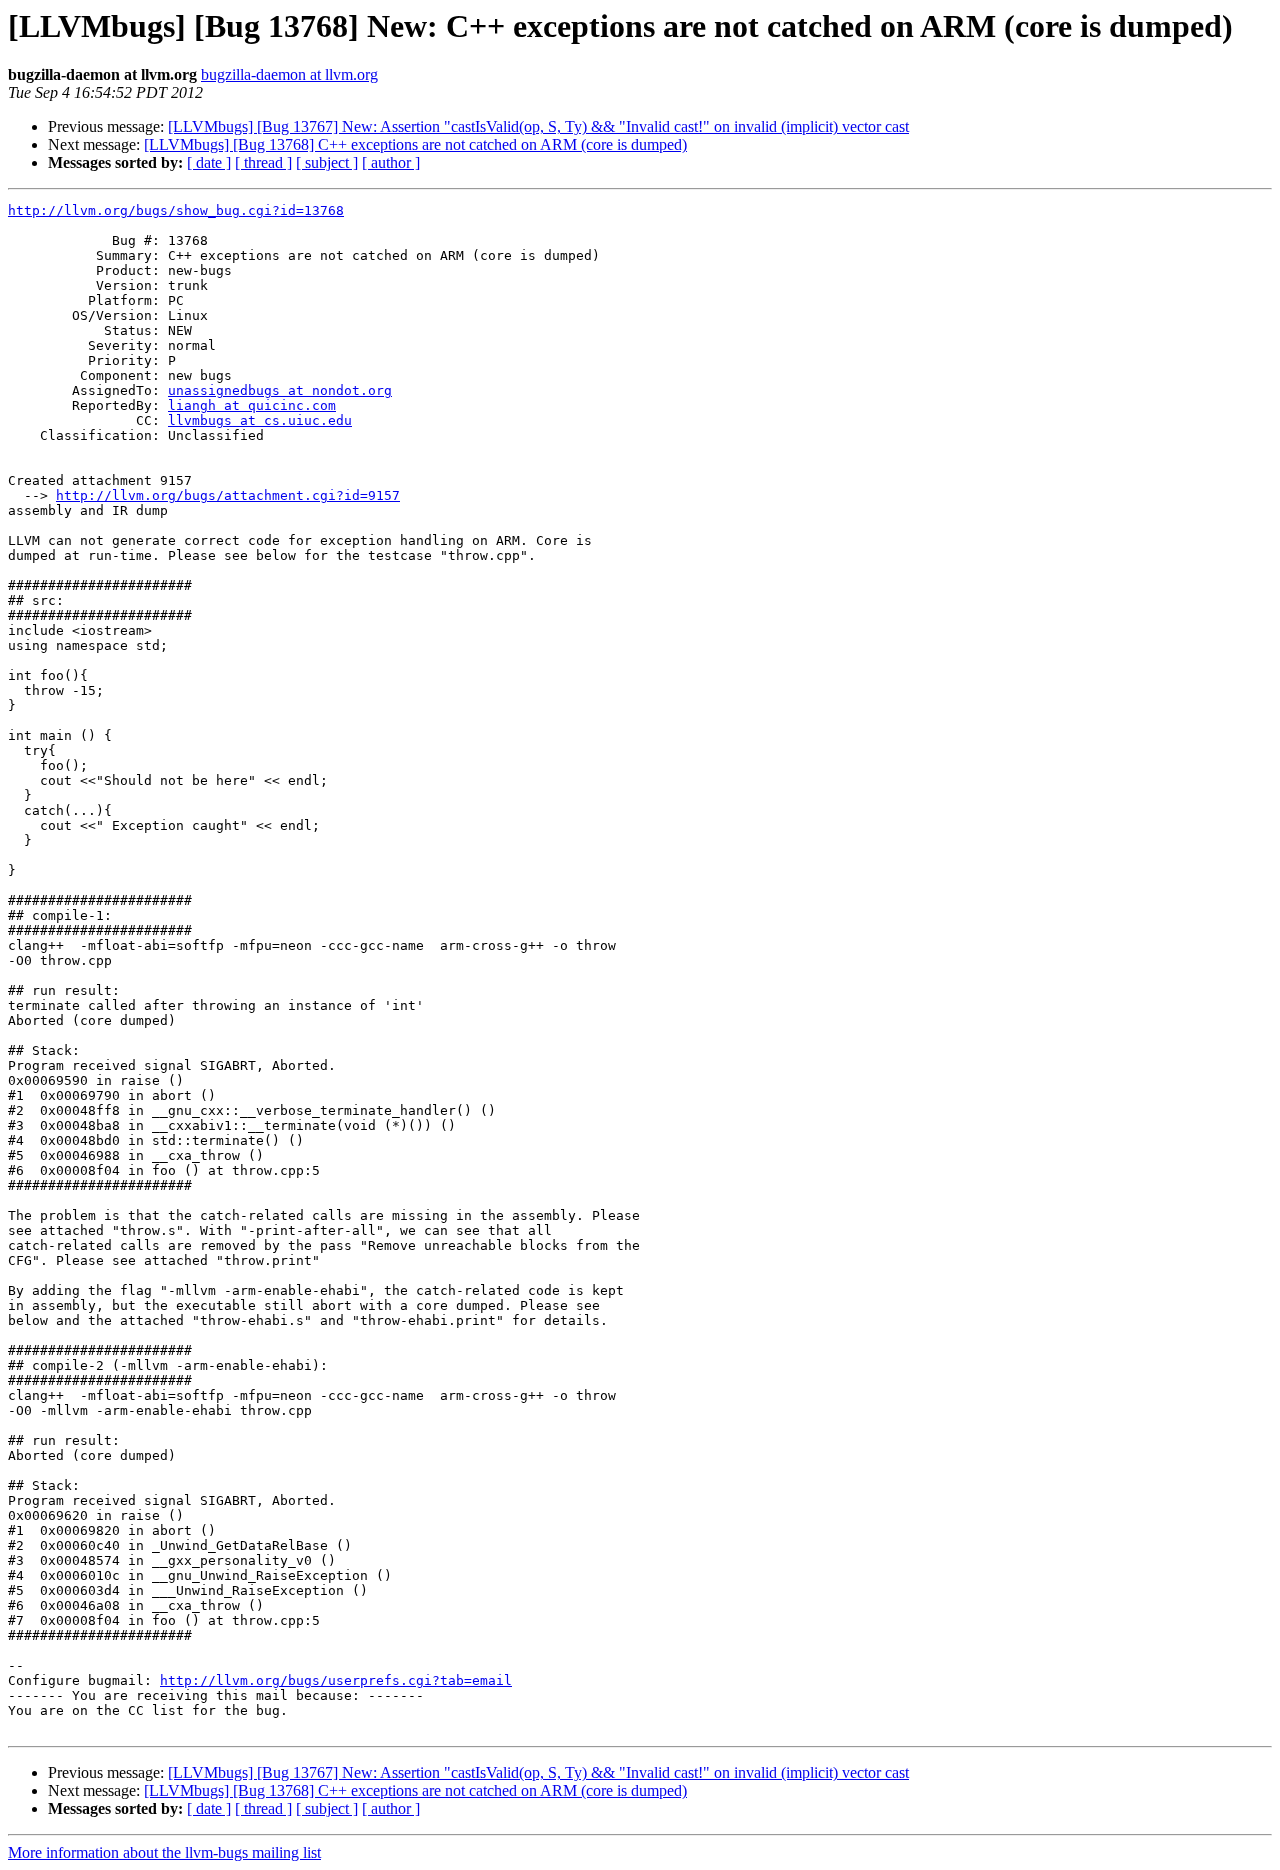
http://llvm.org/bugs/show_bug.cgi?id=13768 (176, 210)
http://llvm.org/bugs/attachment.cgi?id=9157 (228, 495)
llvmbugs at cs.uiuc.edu (260, 420)
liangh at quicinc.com (252, 405)
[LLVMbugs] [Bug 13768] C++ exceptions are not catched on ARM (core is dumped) (415, 144)
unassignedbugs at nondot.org (280, 390)
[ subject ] (327, 162)
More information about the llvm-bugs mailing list (164, 1852)
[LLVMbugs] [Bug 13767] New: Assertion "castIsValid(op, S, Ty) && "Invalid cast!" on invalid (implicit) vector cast (538, 126)
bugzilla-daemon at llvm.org (289, 74)
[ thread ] (263, 162)
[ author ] (391, 162)
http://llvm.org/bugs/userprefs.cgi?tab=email (336, 1680)
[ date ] (209, 162)
